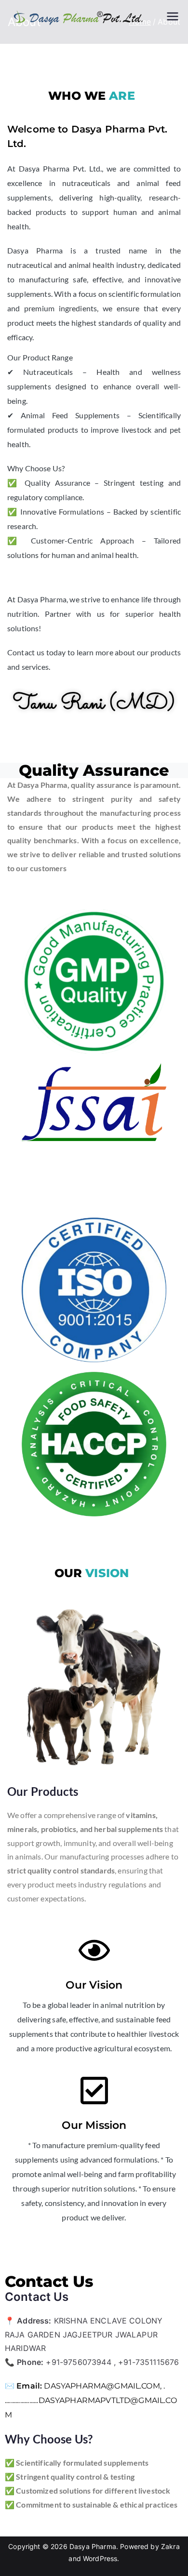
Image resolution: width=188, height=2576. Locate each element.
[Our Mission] (94, 2091)
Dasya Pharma (93, 2546)
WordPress (100, 2558)
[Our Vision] (94, 1950)
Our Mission (94, 2125)
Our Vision (94, 1985)
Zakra (170, 2546)
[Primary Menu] (173, 17)
